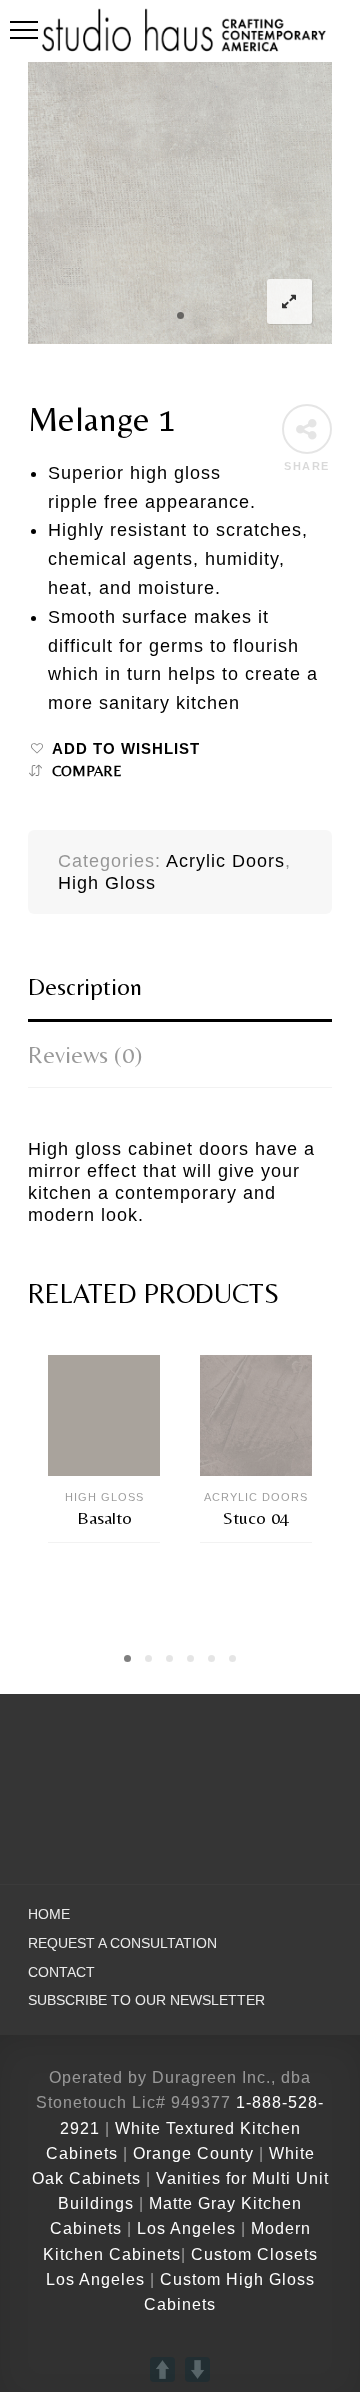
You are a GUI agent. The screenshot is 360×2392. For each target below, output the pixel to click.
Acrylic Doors (225, 861)
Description (85, 986)
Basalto (104, 1517)
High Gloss (107, 883)
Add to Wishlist (126, 749)
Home (49, 1914)
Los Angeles (186, 2228)
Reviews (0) (85, 1054)
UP (162, 2369)
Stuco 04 (256, 1517)
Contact (61, 1972)
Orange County (196, 2153)
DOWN (197, 2369)
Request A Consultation (122, 1943)
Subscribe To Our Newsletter (146, 2000)
